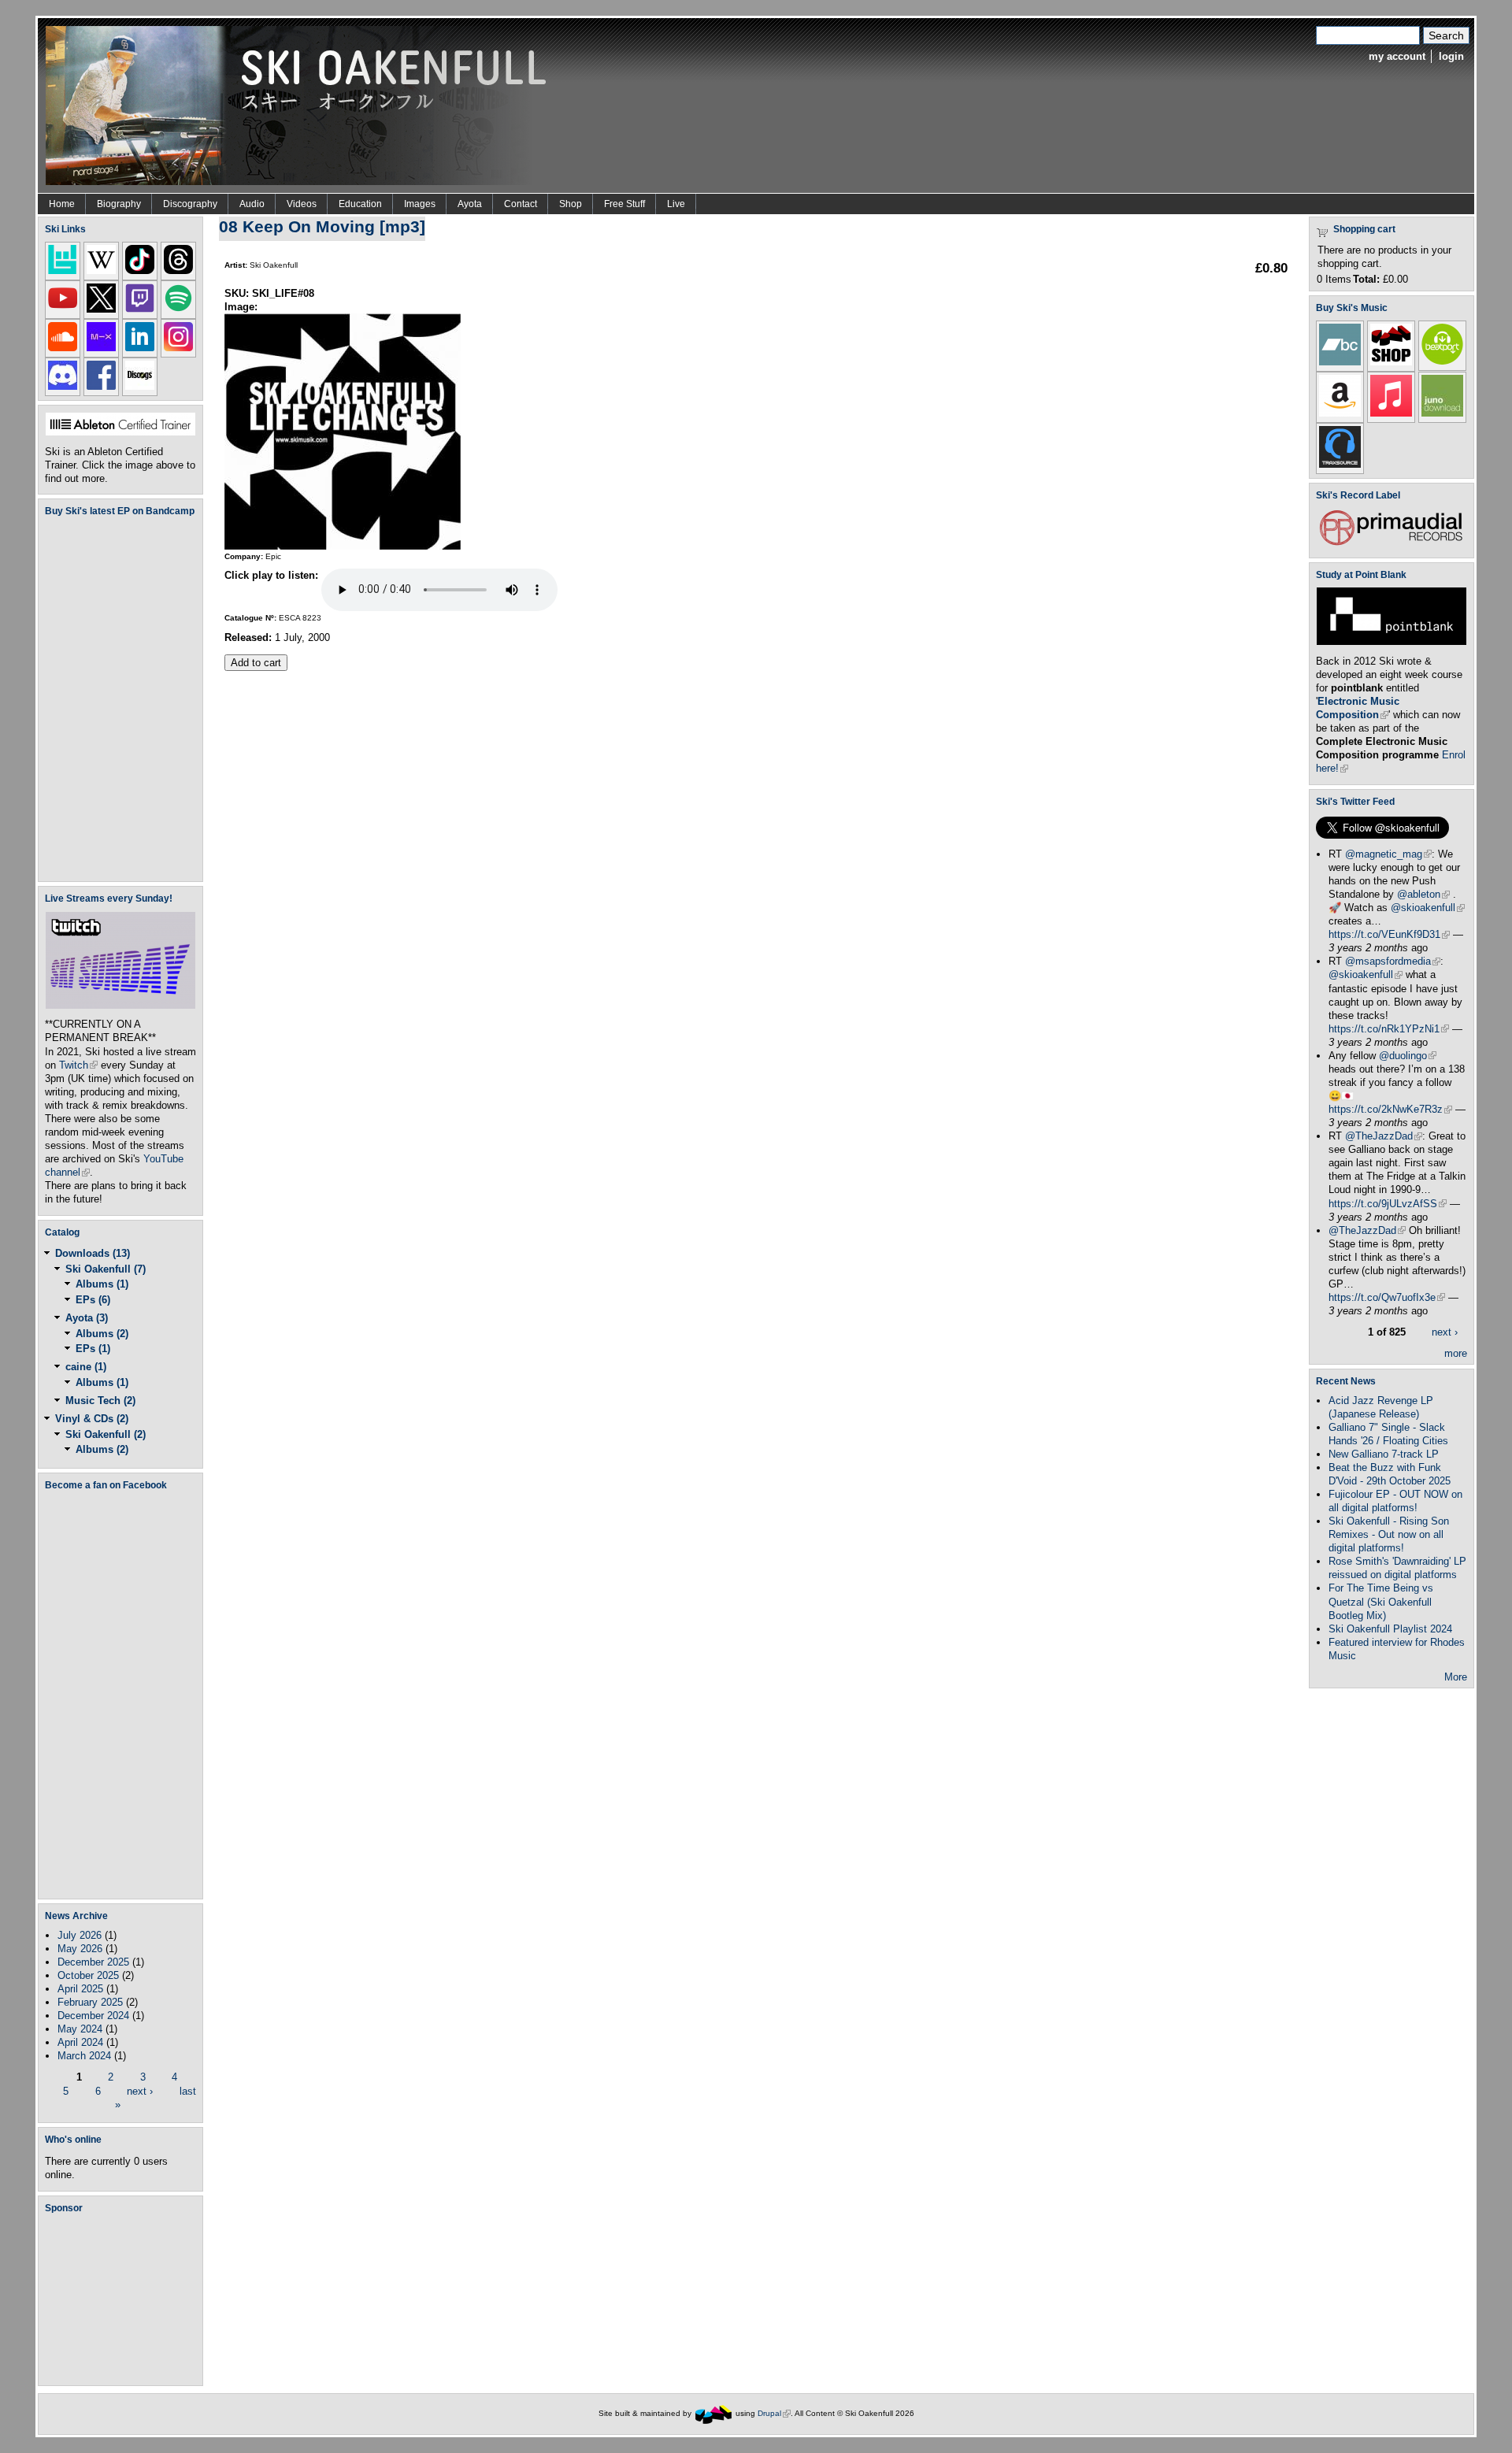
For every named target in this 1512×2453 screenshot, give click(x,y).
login (1451, 56)
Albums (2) (102, 1334)
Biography (119, 204)
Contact (521, 204)
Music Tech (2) (100, 1401)
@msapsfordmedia (1393, 961)
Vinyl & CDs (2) (92, 1419)
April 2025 (80, 1989)
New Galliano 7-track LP (1384, 1454)
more (1456, 1353)
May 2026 (80, 1949)
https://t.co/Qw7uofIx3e (1387, 1297)
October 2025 (88, 1975)
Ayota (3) (87, 1318)
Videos (302, 204)
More (1456, 1677)
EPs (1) (93, 1349)
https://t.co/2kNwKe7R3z (1390, 1109)
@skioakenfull (1428, 908)
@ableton (1423, 894)
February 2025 (90, 2002)
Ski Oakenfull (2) (106, 1434)
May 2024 (80, 2029)
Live (676, 204)
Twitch (78, 1065)
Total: (1366, 279)
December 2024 (93, 2016)
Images (420, 204)
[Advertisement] (124, 2299)
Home (62, 204)
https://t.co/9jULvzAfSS (1388, 1204)
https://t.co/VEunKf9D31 (1389, 934)
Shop (571, 204)
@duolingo (1408, 1056)
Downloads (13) (93, 1253)
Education (360, 204)
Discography (190, 204)
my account (1397, 56)
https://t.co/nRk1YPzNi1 (1389, 1029)
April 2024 (80, 2042)
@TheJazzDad (1384, 1136)
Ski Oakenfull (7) (106, 1269)
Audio (252, 204)
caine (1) (86, 1367)
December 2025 (93, 1962)
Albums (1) (102, 1284)
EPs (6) (93, 1300)
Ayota (470, 204)
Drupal (774, 2413)
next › (140, 2090)
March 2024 (84, 2056)
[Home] (302, 104)
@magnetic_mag (1388, 854)
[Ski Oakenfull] (713, 2413)
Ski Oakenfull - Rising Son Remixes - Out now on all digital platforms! (1389, 1534)
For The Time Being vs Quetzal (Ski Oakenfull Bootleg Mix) (1381, 1601)
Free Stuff (624, 204)
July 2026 (80, 1935)
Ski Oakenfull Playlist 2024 (1390, 1629)
